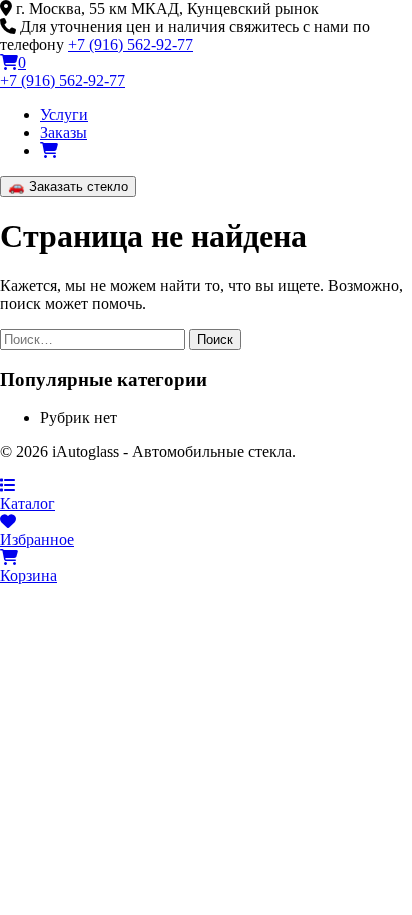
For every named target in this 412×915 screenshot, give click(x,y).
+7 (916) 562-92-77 (130, 44)
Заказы (63, 132)
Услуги (64, 114)
